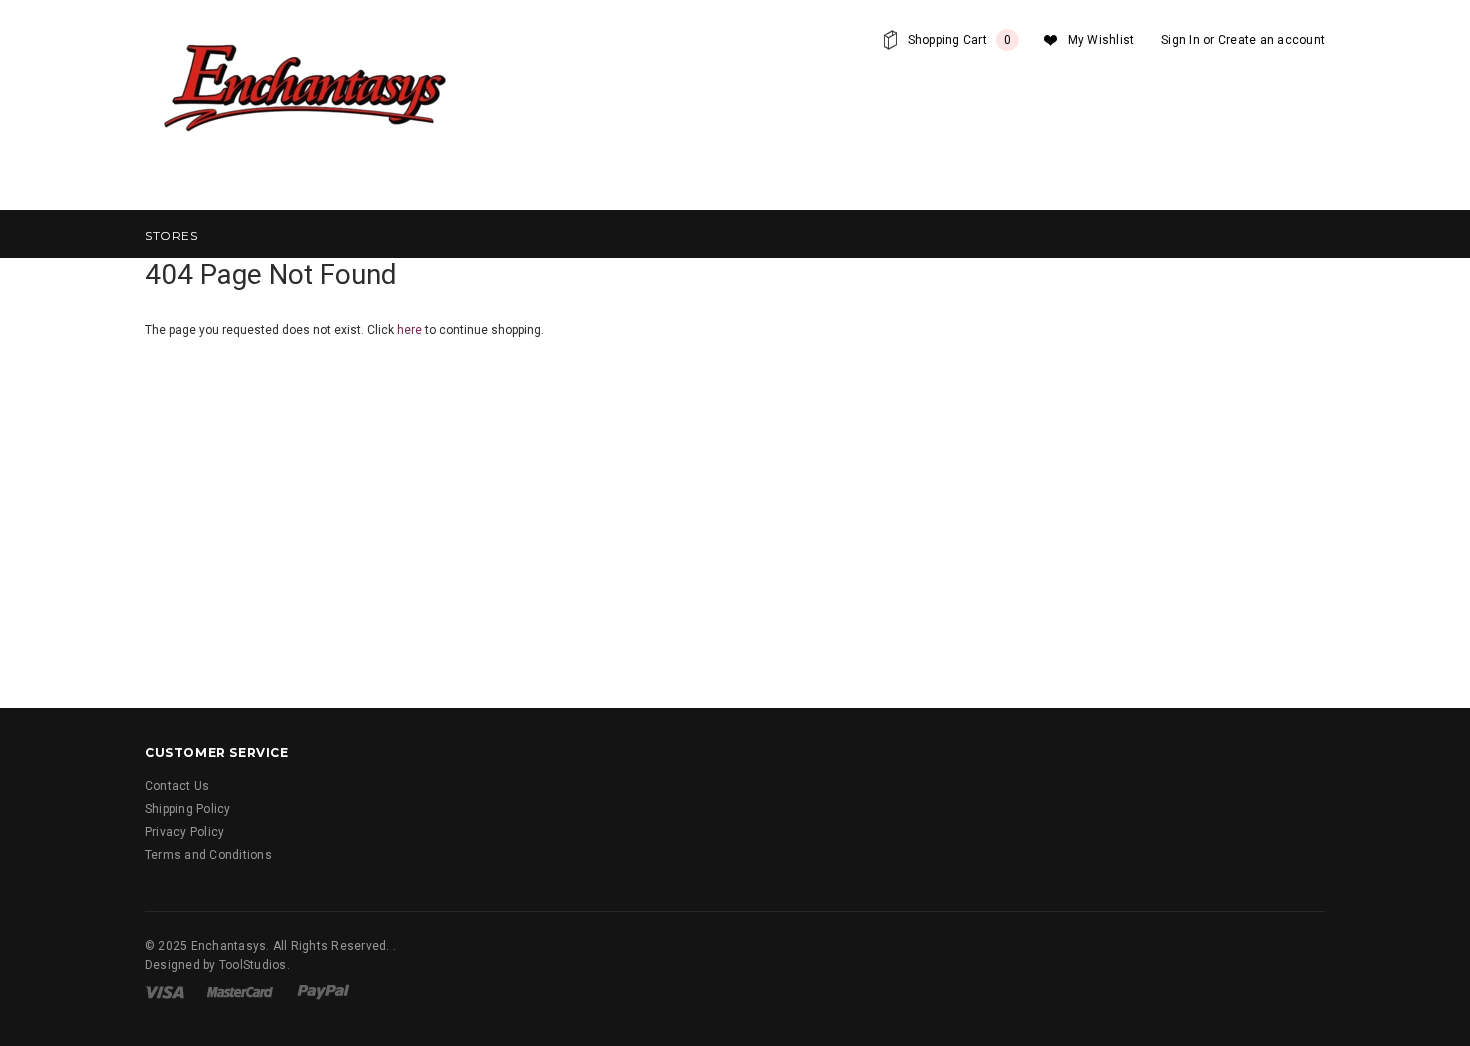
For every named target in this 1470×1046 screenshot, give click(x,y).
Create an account (1271, 40)
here (409, 330)
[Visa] (164, 991)
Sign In (1180, 40)
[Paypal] (323, 991)
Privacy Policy (184, 832)
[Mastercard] (240, 991)
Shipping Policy (188, 809)
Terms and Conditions (208, 855)
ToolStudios (253, 965)
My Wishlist (1101, 40)
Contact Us (177, 786)
